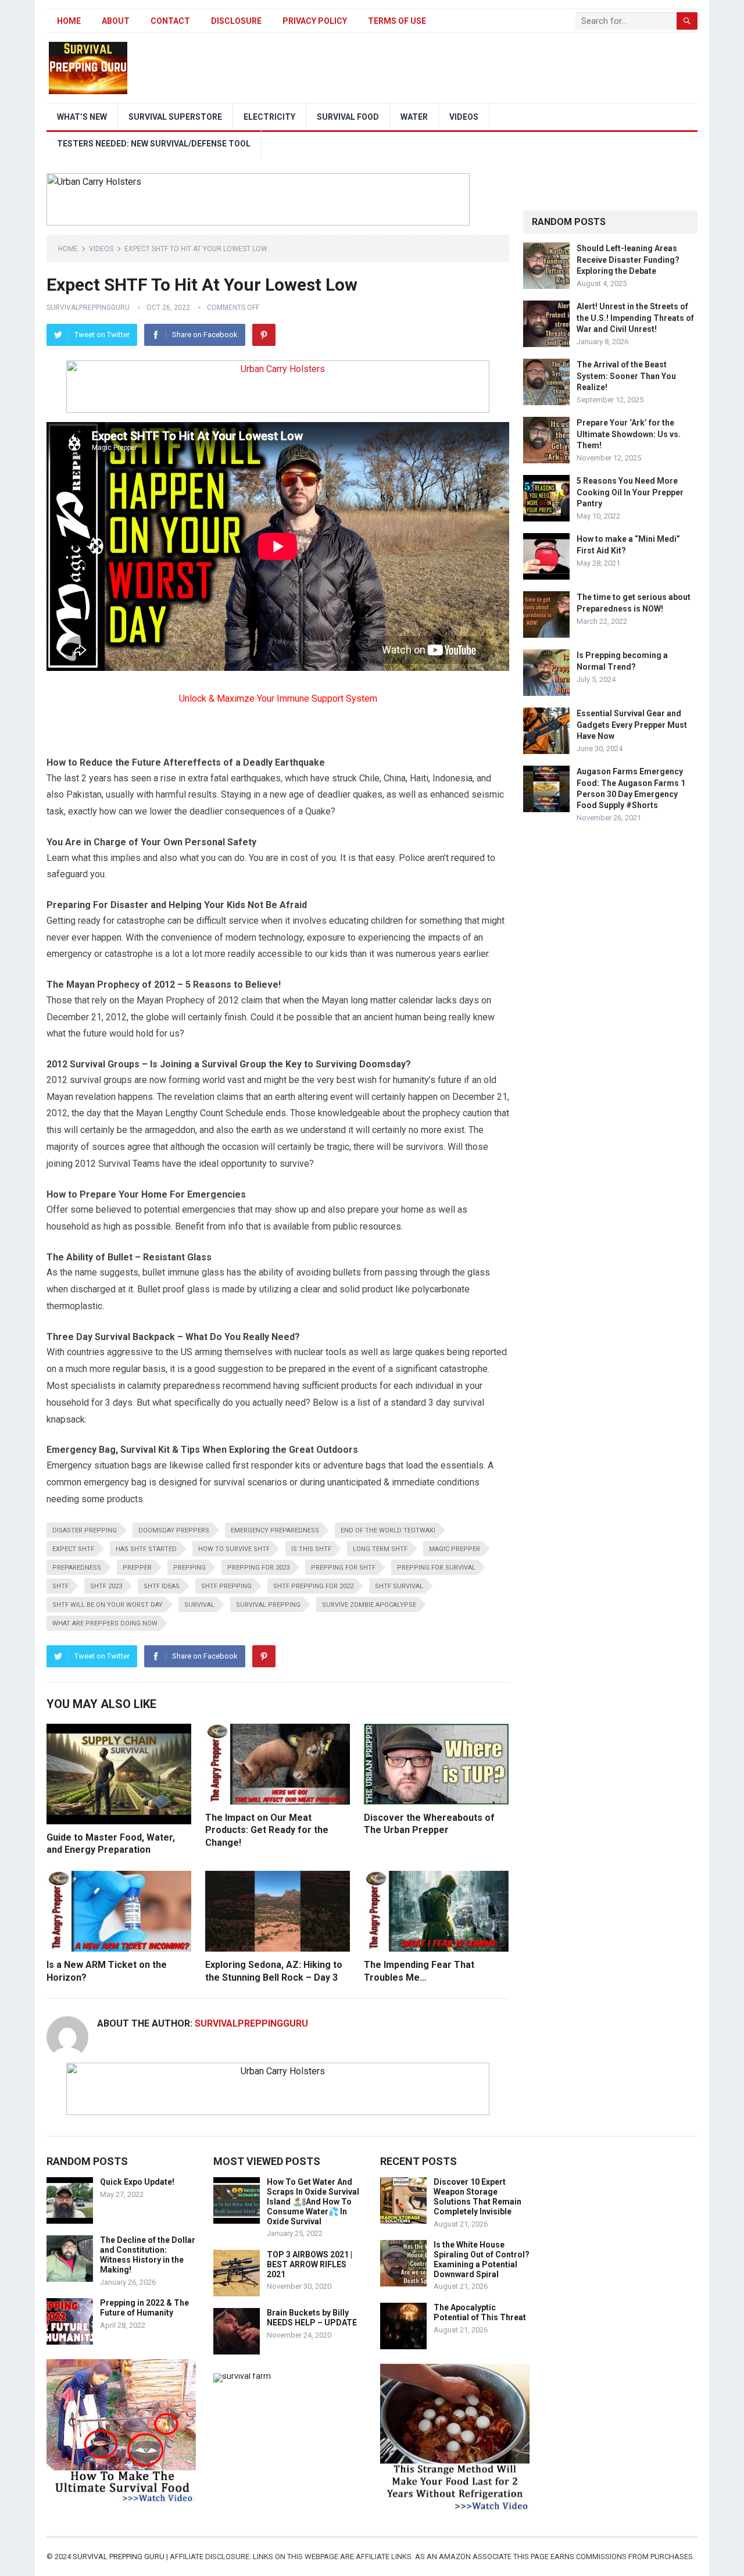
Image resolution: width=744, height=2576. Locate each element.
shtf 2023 (106, 1586)
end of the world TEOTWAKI (388, 1530)
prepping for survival (436, 1568)
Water (414, 117)
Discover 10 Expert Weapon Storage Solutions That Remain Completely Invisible (477, 2196)
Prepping (189, 1568)
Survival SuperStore (175, 117)
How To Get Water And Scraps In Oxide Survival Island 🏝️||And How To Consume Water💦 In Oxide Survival (313, 2201)
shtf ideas (162, 1586)
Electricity (269, 117)
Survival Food (348, 117)
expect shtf (73, 1549)
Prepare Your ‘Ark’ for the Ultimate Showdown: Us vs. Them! (629, 434)
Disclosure (236, 21)
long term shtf (380, 1549)
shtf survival (399, 1586)
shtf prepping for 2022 (313, 1586)
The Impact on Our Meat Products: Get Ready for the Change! (267, 1830)
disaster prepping (85, 1530)
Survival (199, 1605)
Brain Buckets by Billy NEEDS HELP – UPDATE (312, 2318)
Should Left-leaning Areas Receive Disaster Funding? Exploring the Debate (628, 259)
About (116, 21)
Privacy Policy (315, 21)
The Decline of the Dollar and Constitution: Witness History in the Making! (148, 2255)
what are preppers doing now (105, 1623)
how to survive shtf (234, 1549)
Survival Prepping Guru (119, 2557)
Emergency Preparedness (275, 1530)
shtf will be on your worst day (108, 1605)
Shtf (60, 1586)
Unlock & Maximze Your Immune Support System (278, 699)
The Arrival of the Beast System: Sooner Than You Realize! (626, 376)
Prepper (137, 1568)
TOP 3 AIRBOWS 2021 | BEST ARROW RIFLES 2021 (310, 2264)
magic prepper (455, 1549)
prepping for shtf (343, 1568)
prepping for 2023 (258, 1568)
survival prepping (268, 1605)
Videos (464, 117)
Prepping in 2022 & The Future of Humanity (144, 2308)
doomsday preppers (174, 1530)
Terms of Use (397, 21)
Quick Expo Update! (137, 2182)
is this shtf (311, 1549)
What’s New (82, 117)
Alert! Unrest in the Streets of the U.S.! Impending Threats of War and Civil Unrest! (635, 317)
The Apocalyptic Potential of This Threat (480, 2312)
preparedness (77, 1568)
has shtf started (146, 1549)
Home (69, 21)
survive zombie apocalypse (369, 1605)
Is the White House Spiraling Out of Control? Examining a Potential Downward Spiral (482, 2259)
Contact (170, 21)
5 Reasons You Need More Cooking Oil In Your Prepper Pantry (630, 492)
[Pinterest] (264, 335)
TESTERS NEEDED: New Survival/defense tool (154, 144)
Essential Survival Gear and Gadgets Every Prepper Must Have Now (632, 724)
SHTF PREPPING (226, 1586)
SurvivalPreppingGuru (88, 308)
